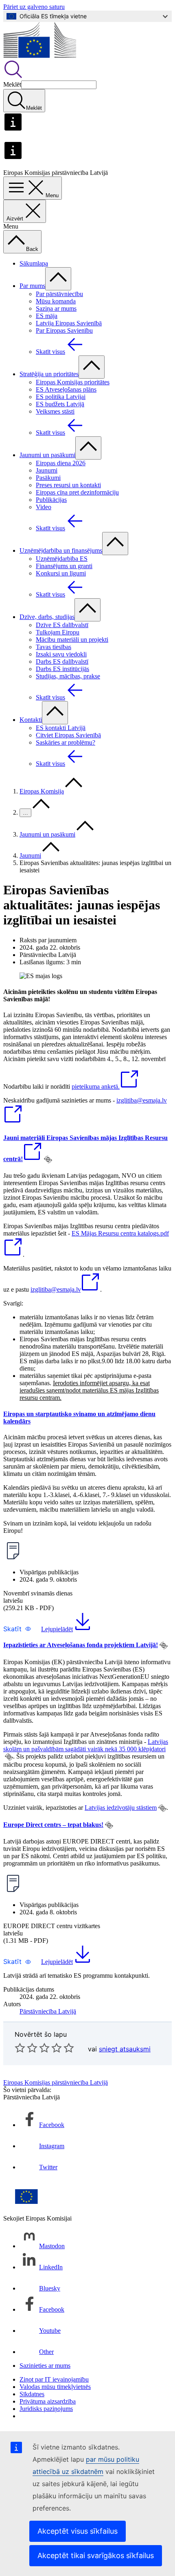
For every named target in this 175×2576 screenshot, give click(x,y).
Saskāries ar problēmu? (66, 742)
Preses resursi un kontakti (68, 485)
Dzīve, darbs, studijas (47, 617)
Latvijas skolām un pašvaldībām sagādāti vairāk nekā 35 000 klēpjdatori (86, 1745)
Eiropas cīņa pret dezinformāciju (77, 492)
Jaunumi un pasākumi (47, 455)
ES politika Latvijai (61, 397)
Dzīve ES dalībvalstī (62, 625)
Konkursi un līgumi (61, 573)
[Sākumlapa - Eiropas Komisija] (40, 56)
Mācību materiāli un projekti (72, 640)
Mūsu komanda (56, 301)
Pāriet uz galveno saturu (34, 7)
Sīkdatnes (32, 2394)
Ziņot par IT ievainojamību (54, 2379)
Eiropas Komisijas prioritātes (73, 382)
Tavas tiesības (54, 647)
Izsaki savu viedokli (61, 654)
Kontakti (31, 720)
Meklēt (12, 84)
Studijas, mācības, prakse (68, 676)
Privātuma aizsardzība (48, 2401)
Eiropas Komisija (42, 791)
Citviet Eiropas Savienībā (68, 735)
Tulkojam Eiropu (58, 632)
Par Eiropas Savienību (64, 330)
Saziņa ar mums (56, 308)
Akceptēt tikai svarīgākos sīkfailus (96, 2555)
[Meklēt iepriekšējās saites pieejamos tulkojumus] (48, 1159)
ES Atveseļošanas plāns (66, 389)
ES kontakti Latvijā (61, 728)
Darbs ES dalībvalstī (62, 661)
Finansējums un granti (64, 566)
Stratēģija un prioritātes (49, 374)
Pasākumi (48, 478)
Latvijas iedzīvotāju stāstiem (121, 1808)
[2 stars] (26, 2048)
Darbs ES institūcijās (62, 669)
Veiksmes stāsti (55, 411)
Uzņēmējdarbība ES (62, 559)
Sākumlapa (34, 263)
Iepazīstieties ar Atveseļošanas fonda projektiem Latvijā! (81, 1645)
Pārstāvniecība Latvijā (48, 2011)
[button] (17, 1629)
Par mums (32, 286)
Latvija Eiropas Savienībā (69, 323)
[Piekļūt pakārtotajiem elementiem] (58, 279)
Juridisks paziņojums (46, 2409)
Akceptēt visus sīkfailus (78, 2531)
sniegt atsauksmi (125, 2049)
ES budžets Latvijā (60, 404)
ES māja (47, 316)
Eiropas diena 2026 (61, 463)
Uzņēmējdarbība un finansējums (61, 550)
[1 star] (20, 2048)
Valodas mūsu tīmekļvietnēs (55, 2387)
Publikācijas (51, 500)
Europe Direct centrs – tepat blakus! (53, 1825)
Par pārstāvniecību (59, 294)
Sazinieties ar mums (45, 2366)
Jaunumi (47, 470)
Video (44, 507)
